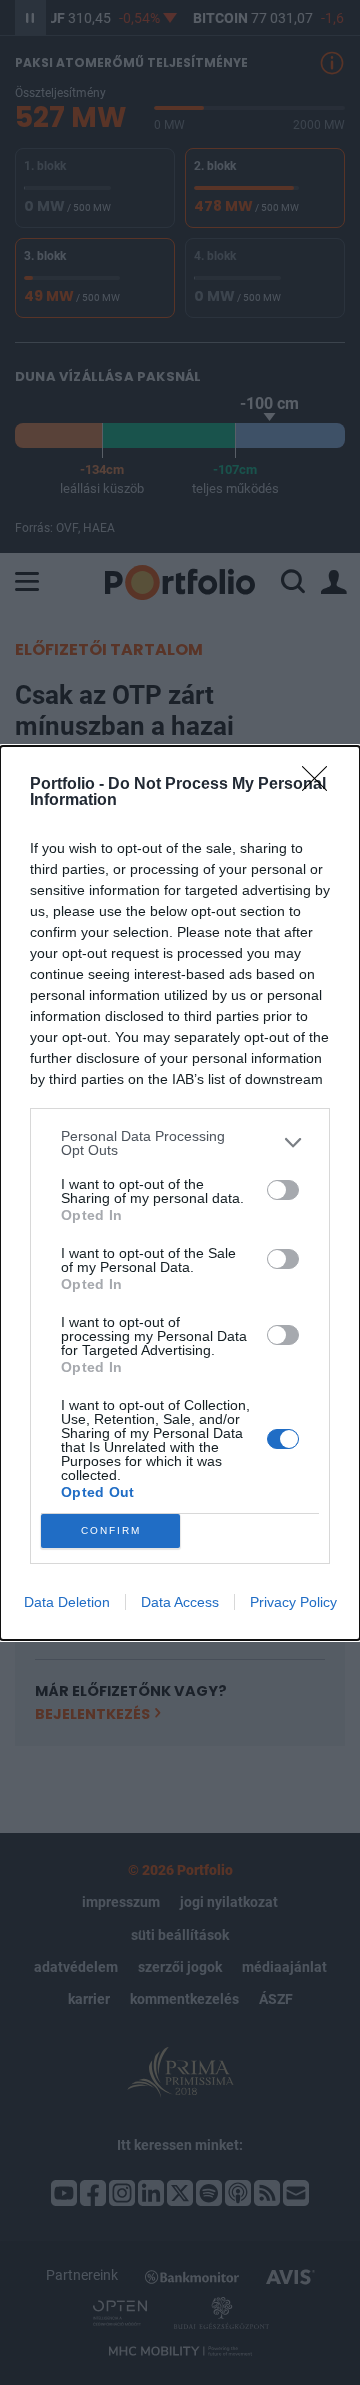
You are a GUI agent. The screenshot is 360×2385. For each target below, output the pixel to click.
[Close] (321, 785)
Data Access (180, 1602)
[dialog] (180, 1193)
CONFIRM (111, 1530)
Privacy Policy (293, 1602)
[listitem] (180, 1143)
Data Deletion (67, 1602)
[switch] (283, 1190)
